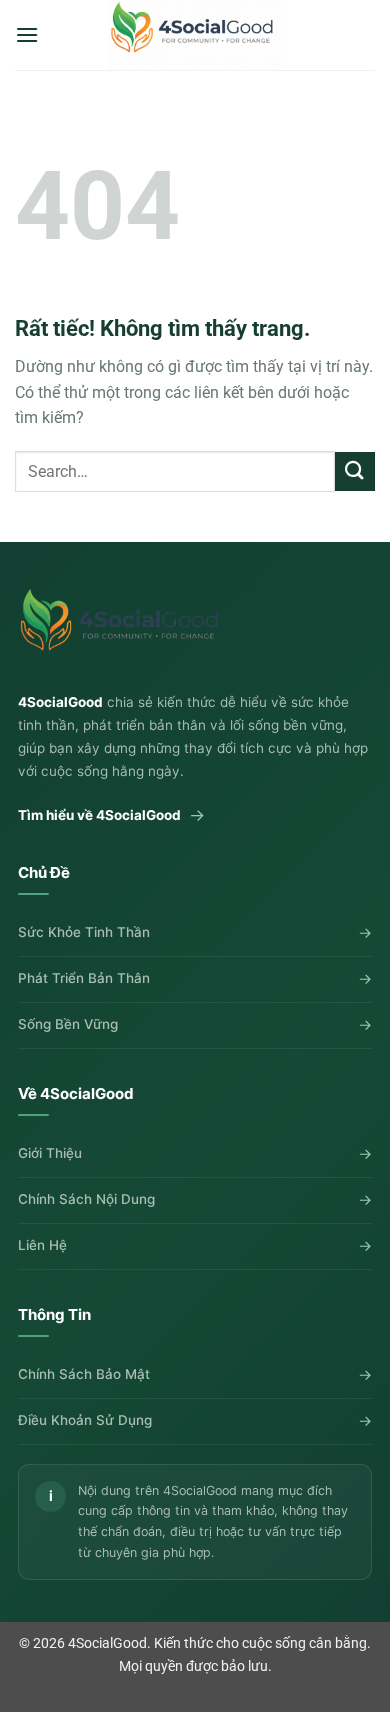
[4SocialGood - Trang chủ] (123, 628)
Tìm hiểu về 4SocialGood (111, 815)
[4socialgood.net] (195, 35)
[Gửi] (355, 471)
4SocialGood (107, 1643)
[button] (27, 34)
